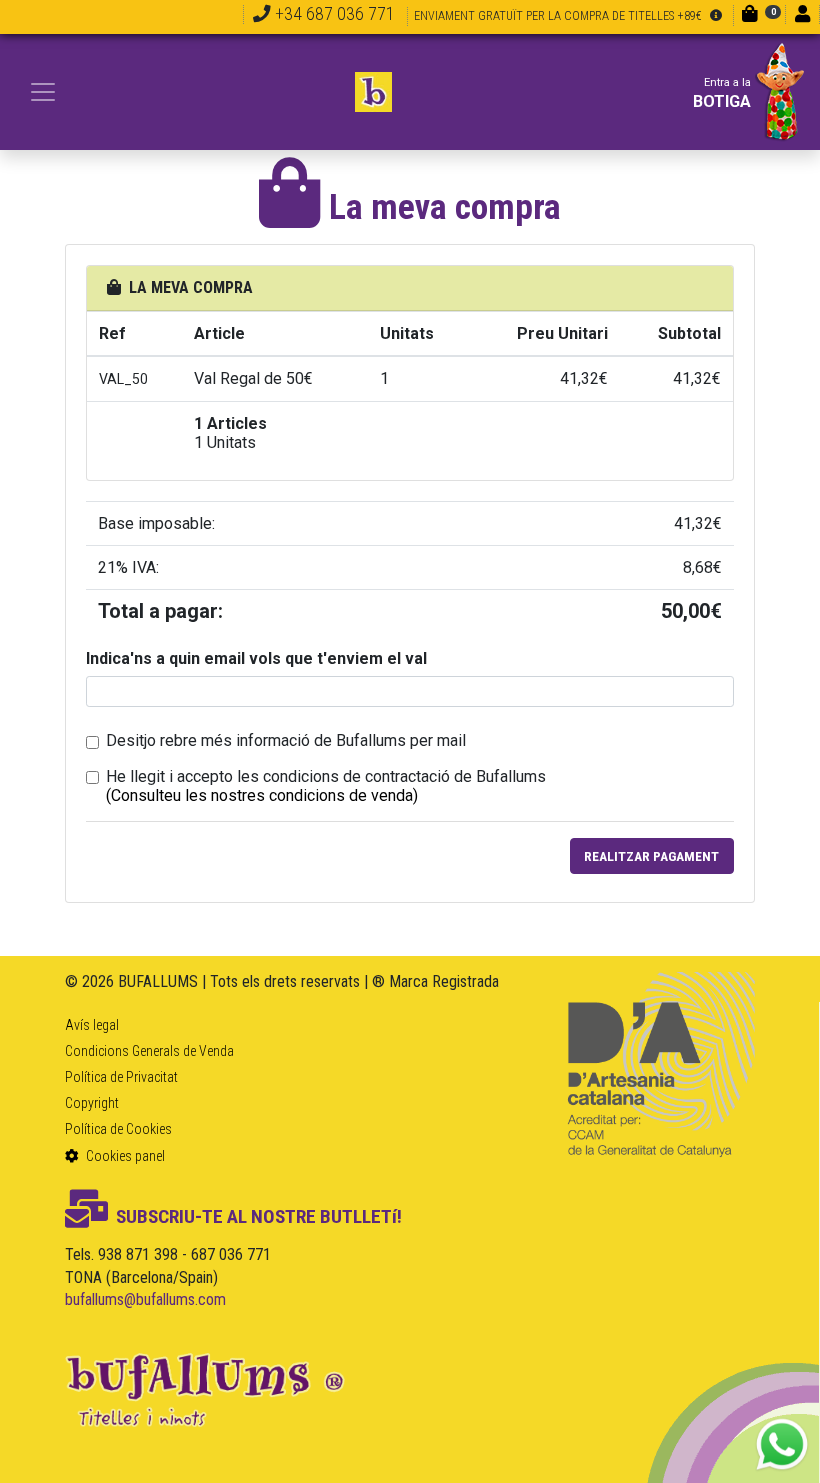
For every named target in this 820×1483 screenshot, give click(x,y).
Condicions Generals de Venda (149, 1051)
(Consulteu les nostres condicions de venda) (262, 795)
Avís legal (92, 1025)
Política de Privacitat (121, 1077)
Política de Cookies (118, 1129)
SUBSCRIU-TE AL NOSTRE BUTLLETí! (259, 1216)
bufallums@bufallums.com (145, 1299)
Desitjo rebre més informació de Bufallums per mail (286, 740)
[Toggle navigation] (43, 92)
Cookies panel (124, 1156)
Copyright (92, 1103)
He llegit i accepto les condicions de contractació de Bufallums (326, 776)
